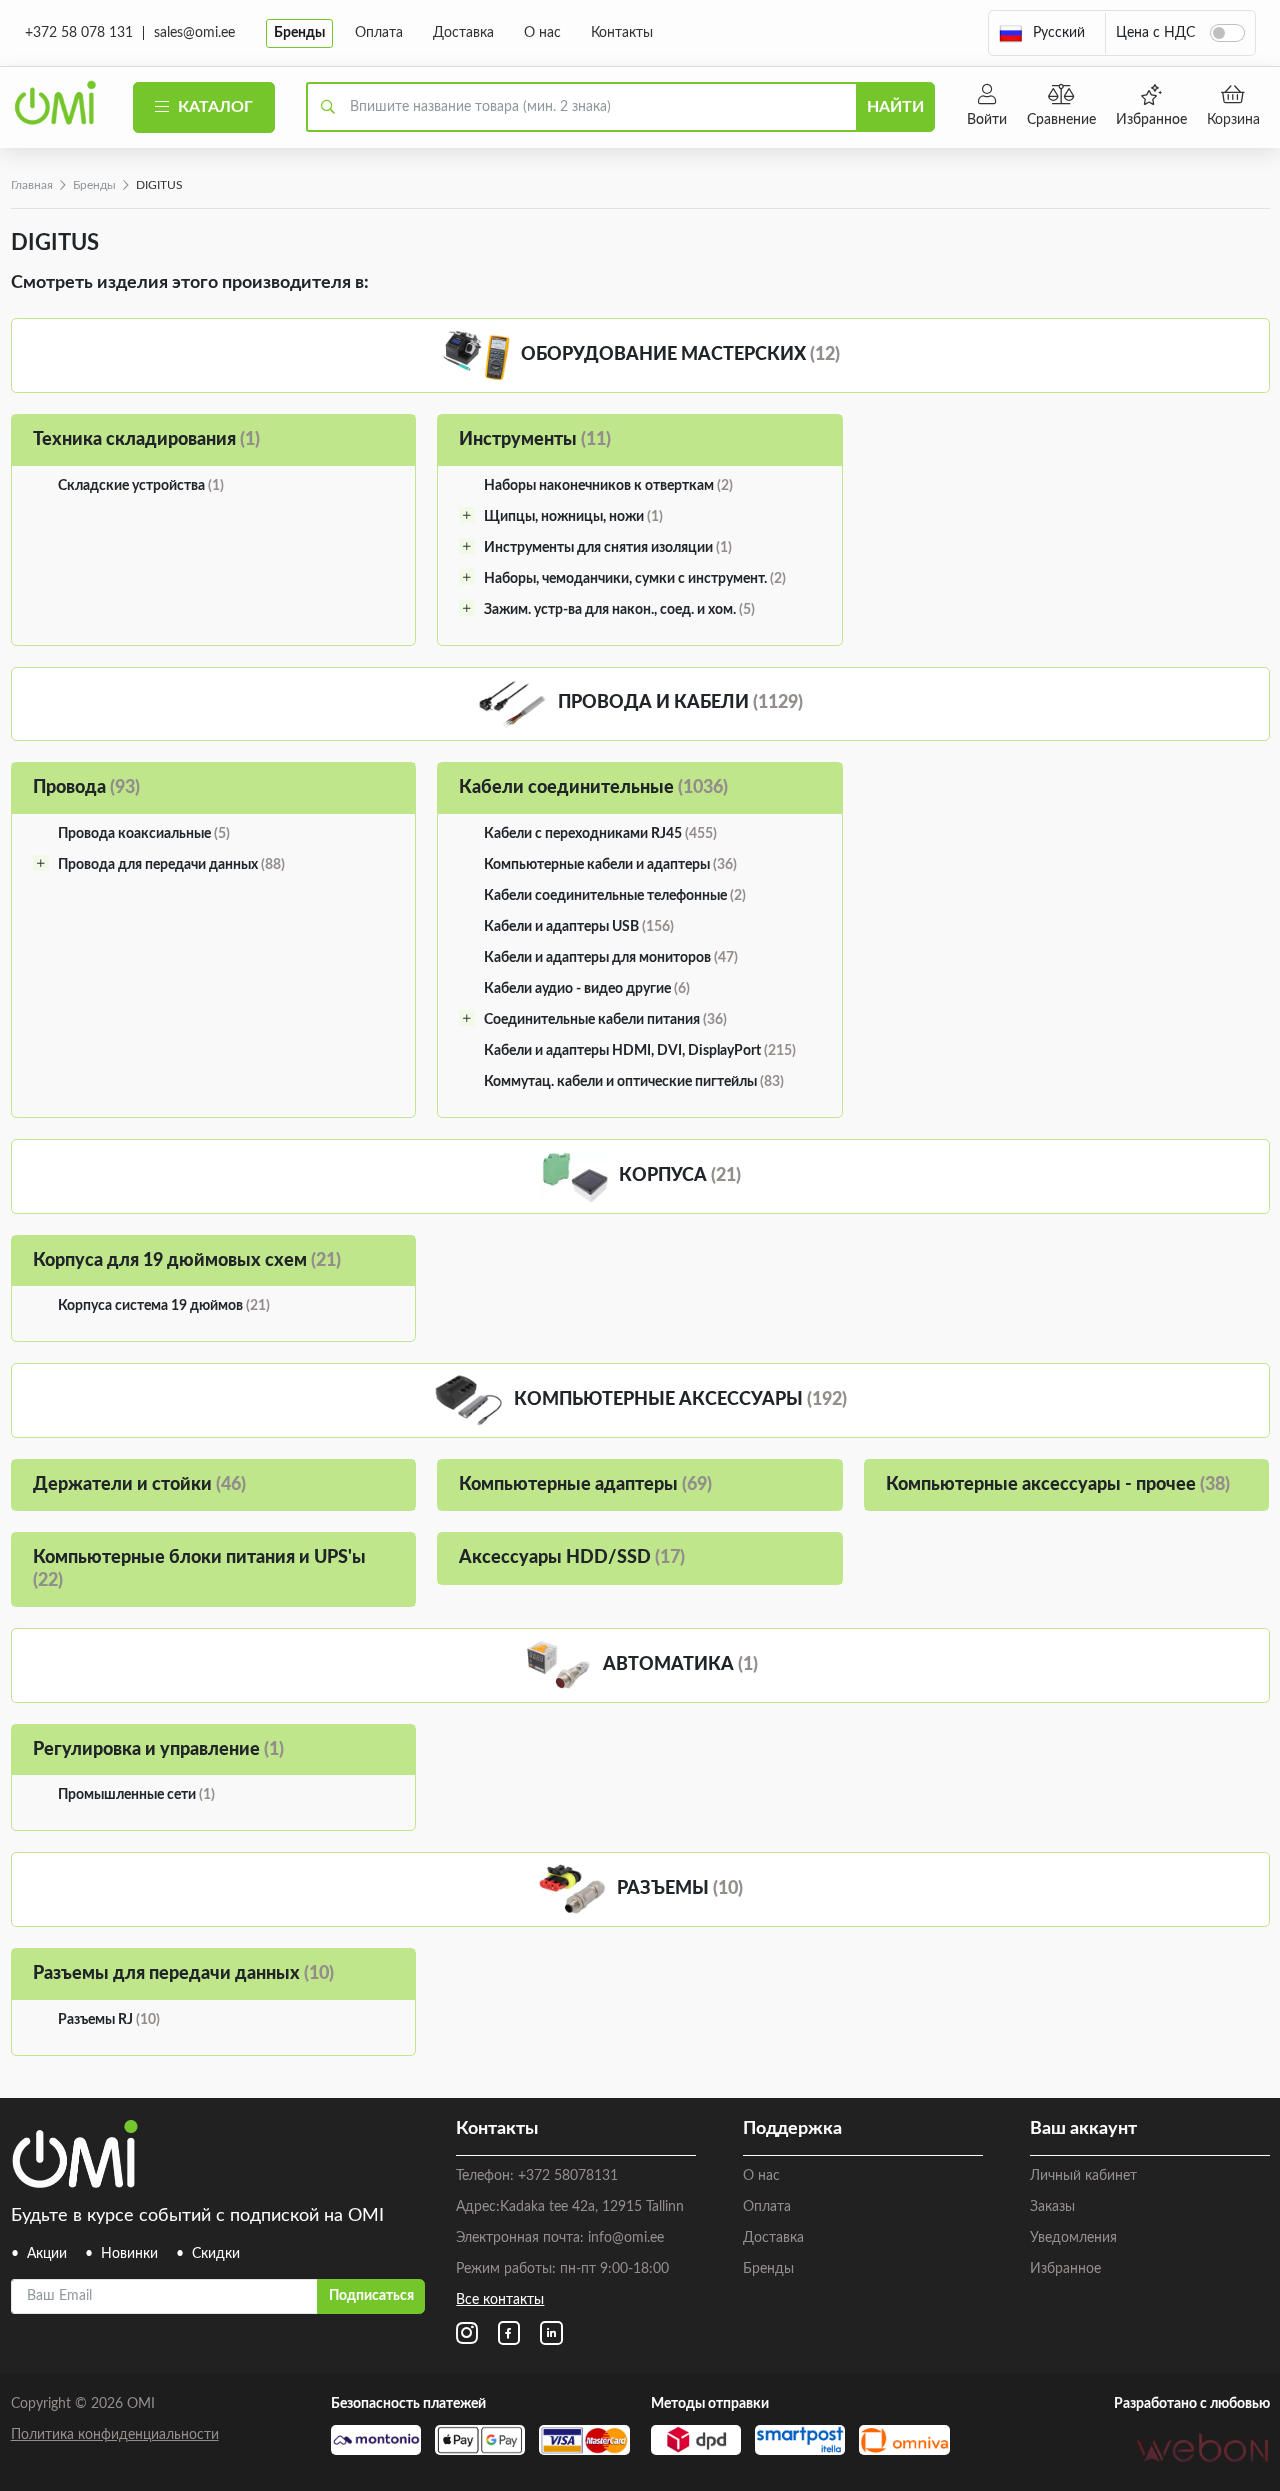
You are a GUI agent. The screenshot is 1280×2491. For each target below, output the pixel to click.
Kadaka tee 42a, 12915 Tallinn (592, 2207)
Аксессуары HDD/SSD (572, 1558)
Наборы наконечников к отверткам (608, 486)
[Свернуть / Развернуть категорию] (467, 515)
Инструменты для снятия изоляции (608, 548)
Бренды (299, 33)
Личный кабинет (1083, 2176)
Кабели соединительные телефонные (615, 896)
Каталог (213, 107)
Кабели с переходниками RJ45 (600, 834)
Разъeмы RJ (109, 2020)
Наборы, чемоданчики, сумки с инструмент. (635, 579)
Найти (895, 107)
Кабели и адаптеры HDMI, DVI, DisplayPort (640, 1051)
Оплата (379, 33)
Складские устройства (141, 486)
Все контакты (500, 2300)
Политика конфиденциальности (115, 2435)
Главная (32, 185)
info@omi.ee (626, 2238)
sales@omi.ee (194, 33)
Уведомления (1073, 2238)
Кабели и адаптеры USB (579, 927)
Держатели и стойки (139, 1485)
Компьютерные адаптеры (585, 1485)
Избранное (1151, 120)
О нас (542, 33)
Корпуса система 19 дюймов (164, 1306)
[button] (1042, 33)
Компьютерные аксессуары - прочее (1058, 1485)
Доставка (463, 33)
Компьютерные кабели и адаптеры (610, 865)
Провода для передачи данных (171, 865)
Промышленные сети (136, 1795)
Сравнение (1061, 120)
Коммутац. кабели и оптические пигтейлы (634, 1082)
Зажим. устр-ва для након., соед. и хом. (619, 610)
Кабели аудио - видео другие (587, 989)
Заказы (1052, 2207)
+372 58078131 (568, 2176)
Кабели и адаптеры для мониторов (611, 958)
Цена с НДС (1155, 33)
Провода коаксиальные (144, 834)
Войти (987, 120)
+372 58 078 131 (79, 33)
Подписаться (371, 2296)
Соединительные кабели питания (605, 1020)
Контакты (622, 33)
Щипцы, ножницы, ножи (573, 517)
